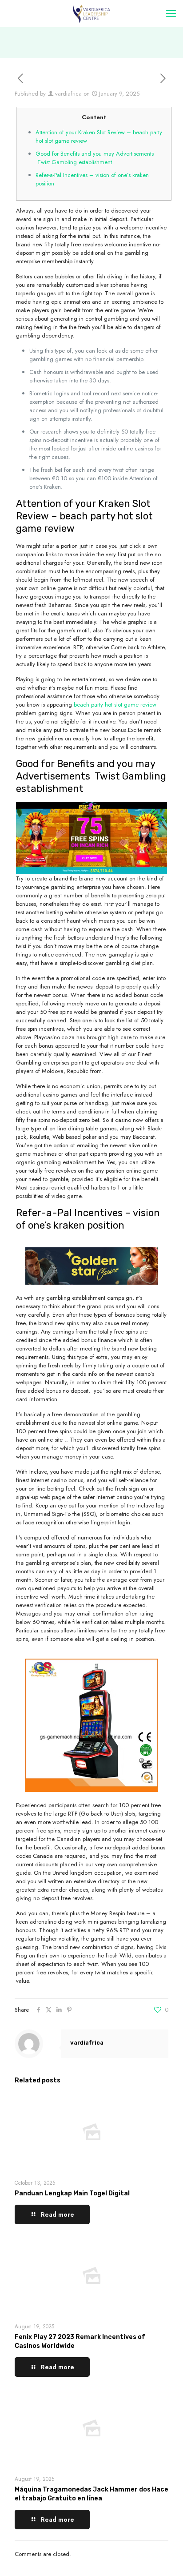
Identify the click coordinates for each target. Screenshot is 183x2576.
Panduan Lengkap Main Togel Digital (72, 2193)
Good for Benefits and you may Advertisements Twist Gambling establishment (95, 158)
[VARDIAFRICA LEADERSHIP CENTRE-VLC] (91, 13)
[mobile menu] (171, 13)
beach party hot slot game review (115, 705)
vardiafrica (68, 94)
